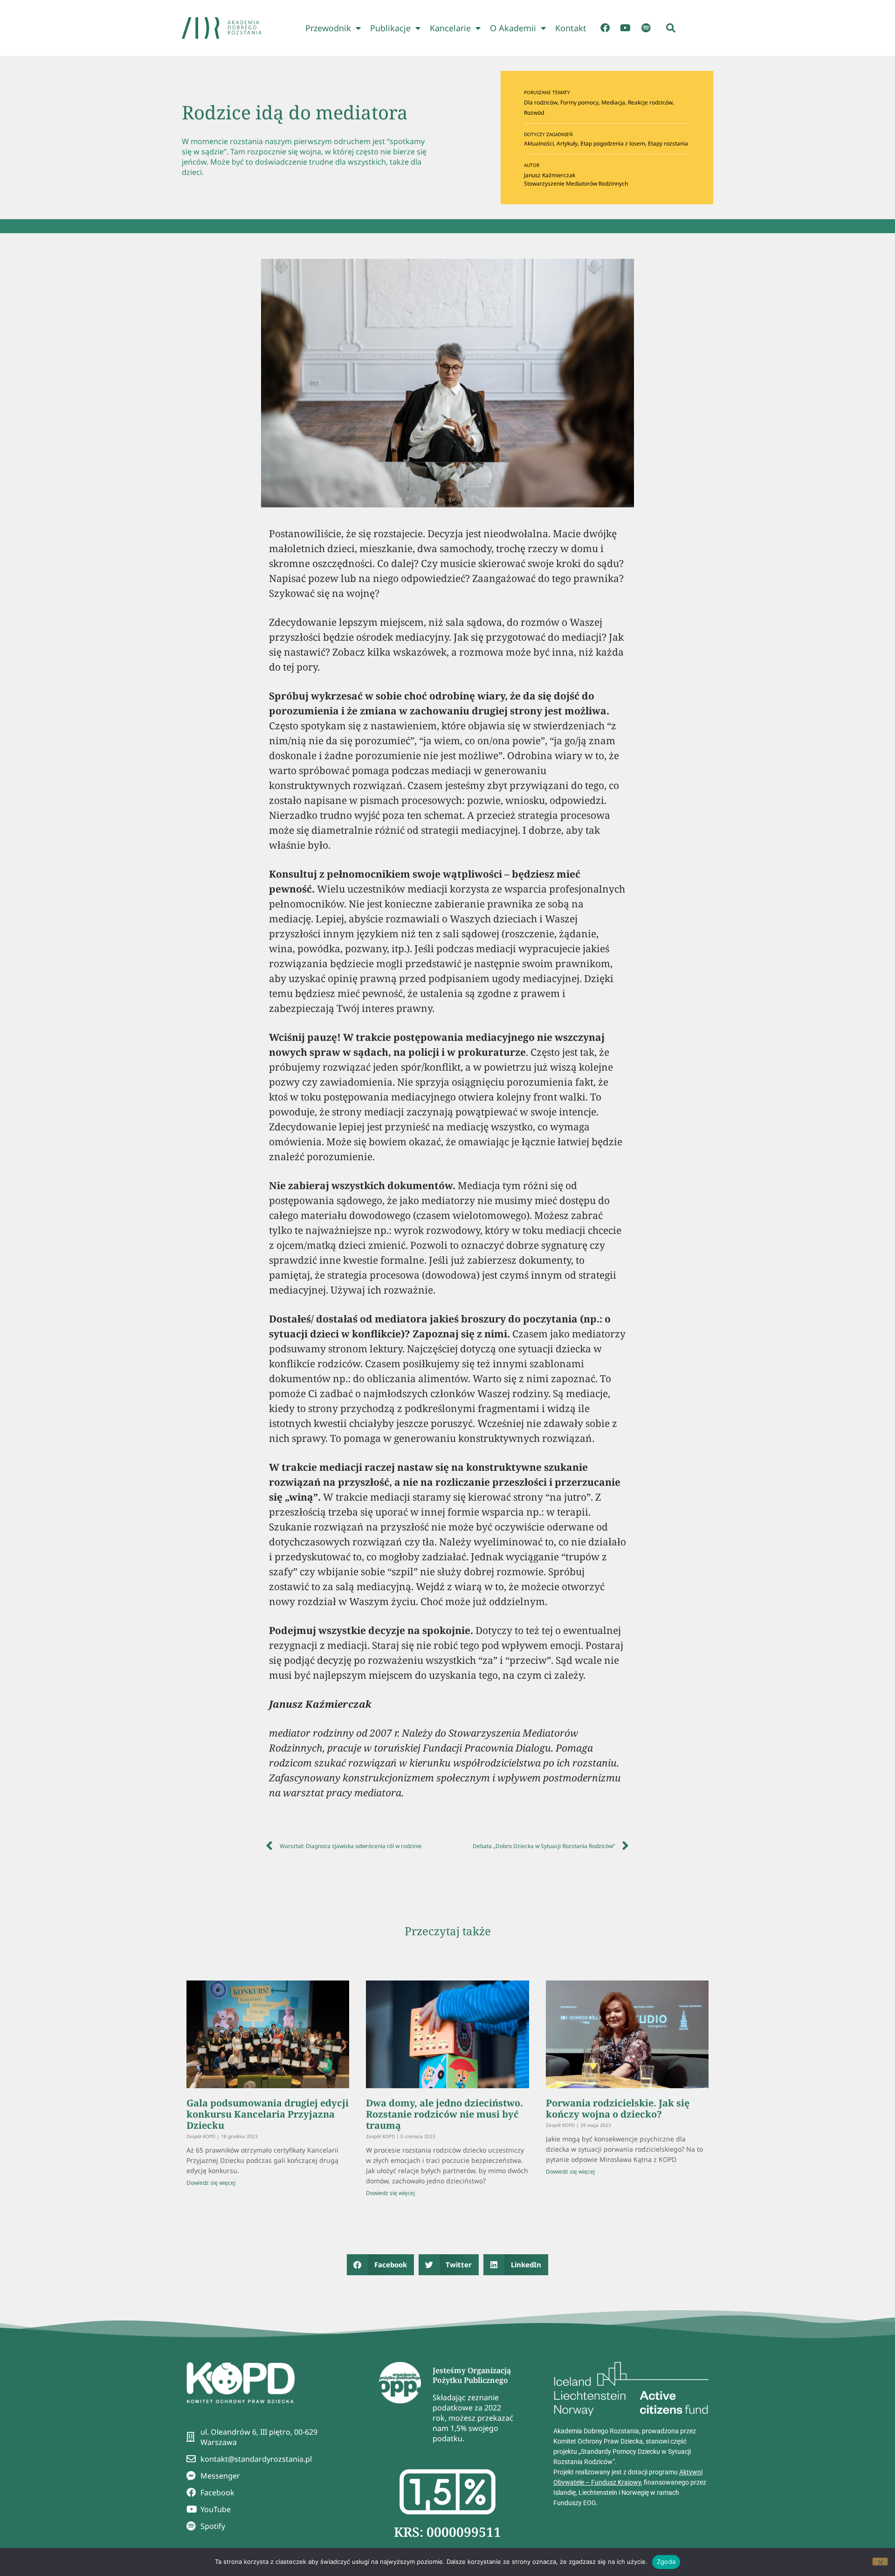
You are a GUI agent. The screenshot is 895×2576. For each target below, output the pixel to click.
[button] (671, 28)
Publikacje (390, 28)
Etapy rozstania (668, 143)
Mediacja (613, 102)
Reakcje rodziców (650, 102)
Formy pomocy (579, 102)
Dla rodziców (541, 102)
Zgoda (666, 2562)
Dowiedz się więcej (211, 2183)
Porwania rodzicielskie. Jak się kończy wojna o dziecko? (618, 2109)
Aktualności (539, 143)
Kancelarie (450, 28)
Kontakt (571, 28)
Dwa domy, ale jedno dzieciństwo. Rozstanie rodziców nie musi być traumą (444, 2114)
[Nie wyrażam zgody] (880, 2562)
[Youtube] (626, 28)
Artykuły (567, 143)
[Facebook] (605, 28)
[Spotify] (646, 28)
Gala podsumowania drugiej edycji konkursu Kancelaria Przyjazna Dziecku (268, 2114)
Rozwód (534, 113)
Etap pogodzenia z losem (613, 143)
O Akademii (513, 28)
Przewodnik (328, 28)
